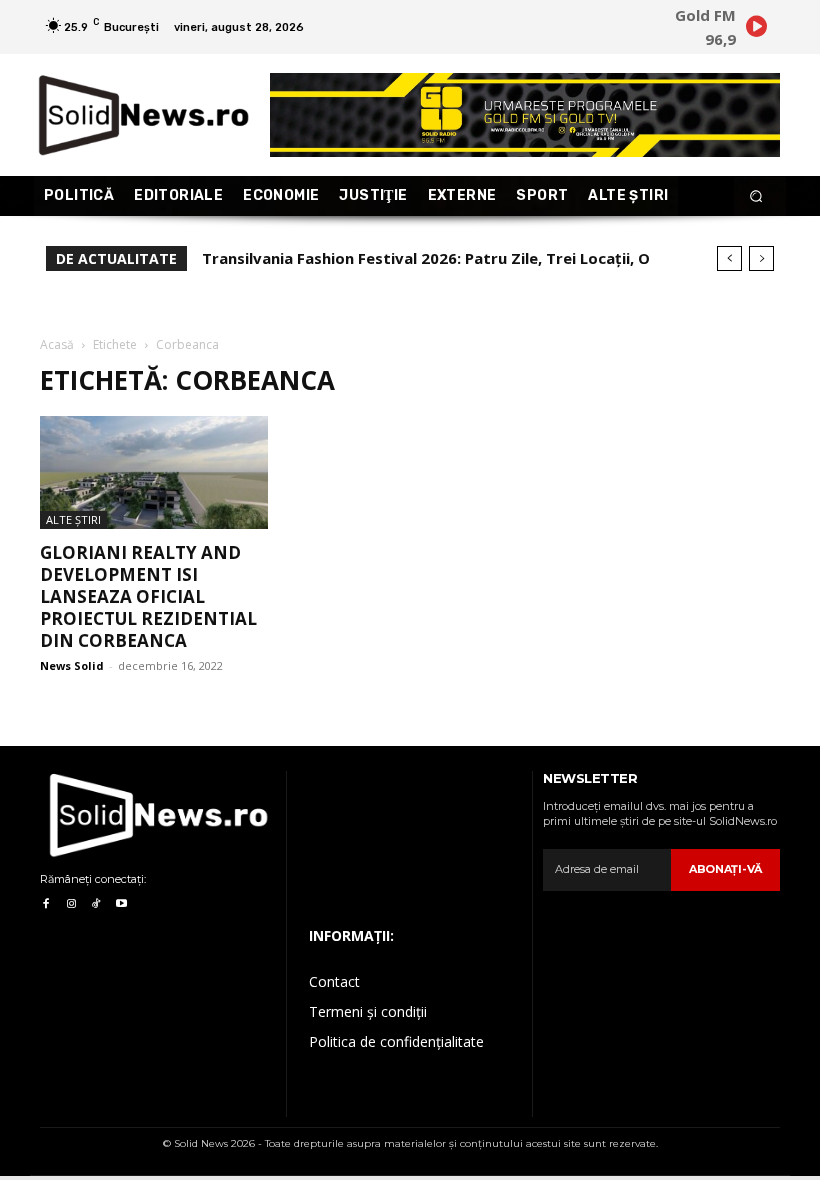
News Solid (72, 665)
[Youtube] (121, 904)
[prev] (729, 258)
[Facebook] (45, 904)
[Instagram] (70, 904)
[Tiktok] (96, 904)
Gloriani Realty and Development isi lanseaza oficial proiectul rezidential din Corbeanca (148, 596)
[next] (761, 258)
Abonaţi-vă (725, 869)
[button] (756, 196)
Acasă (57, 344)
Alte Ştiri (73, 519)
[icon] (756, 29)
